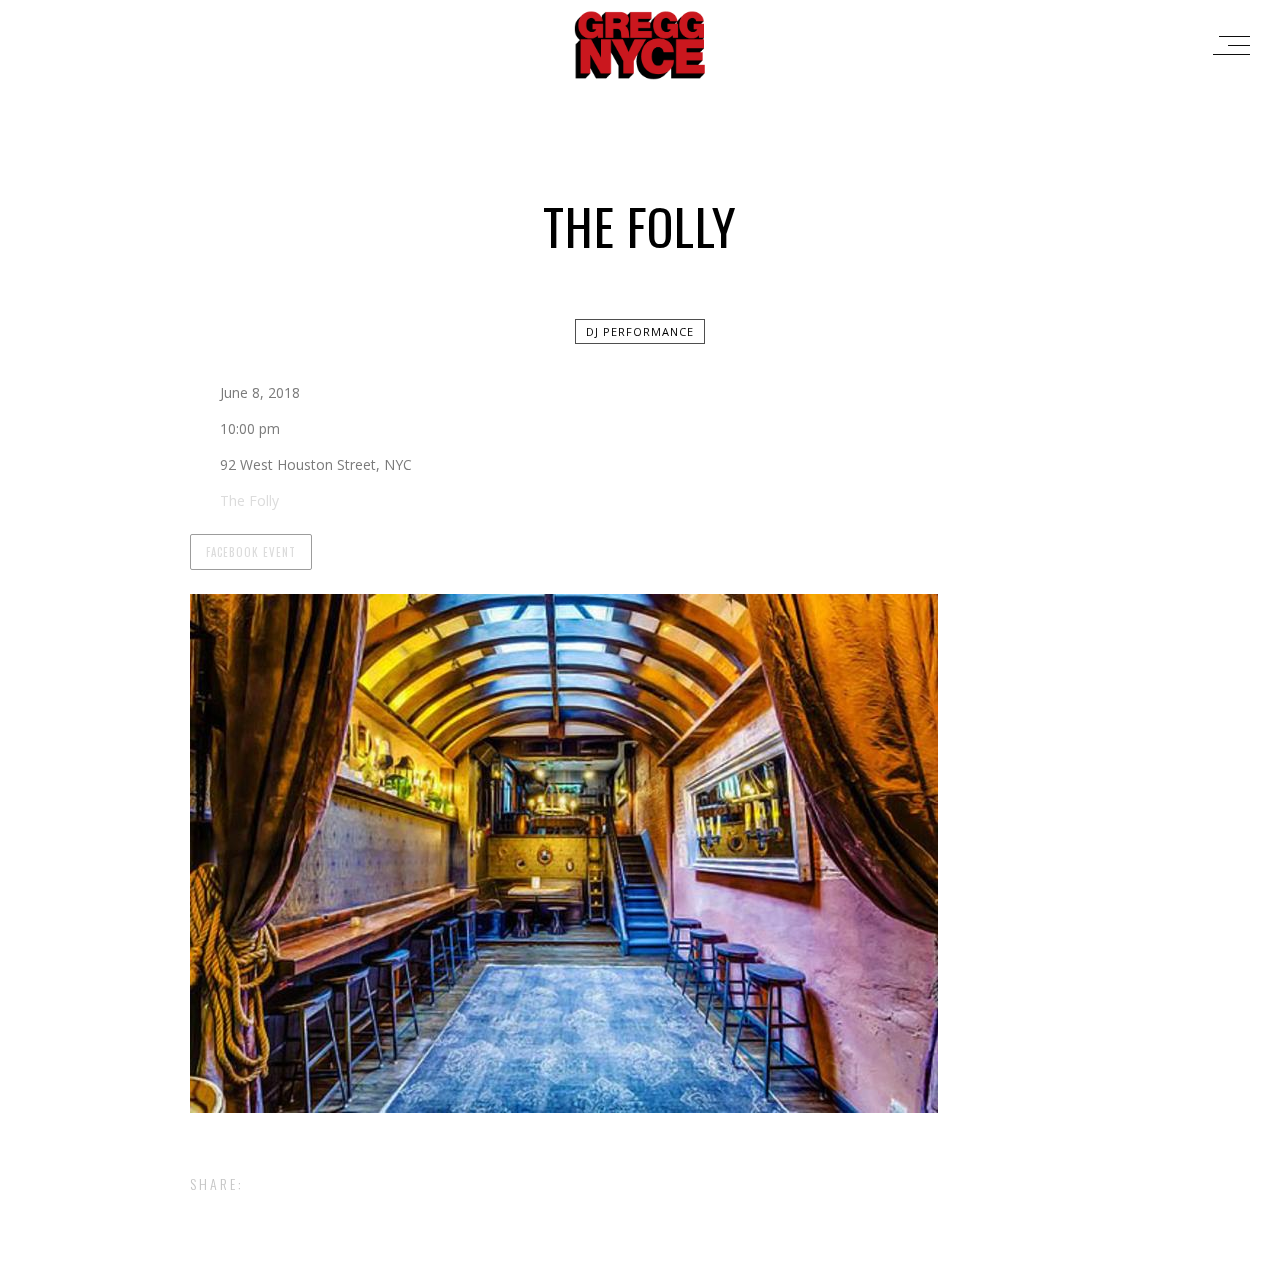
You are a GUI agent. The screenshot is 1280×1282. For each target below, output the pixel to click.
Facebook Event (251, 552)
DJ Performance (640, 331)
